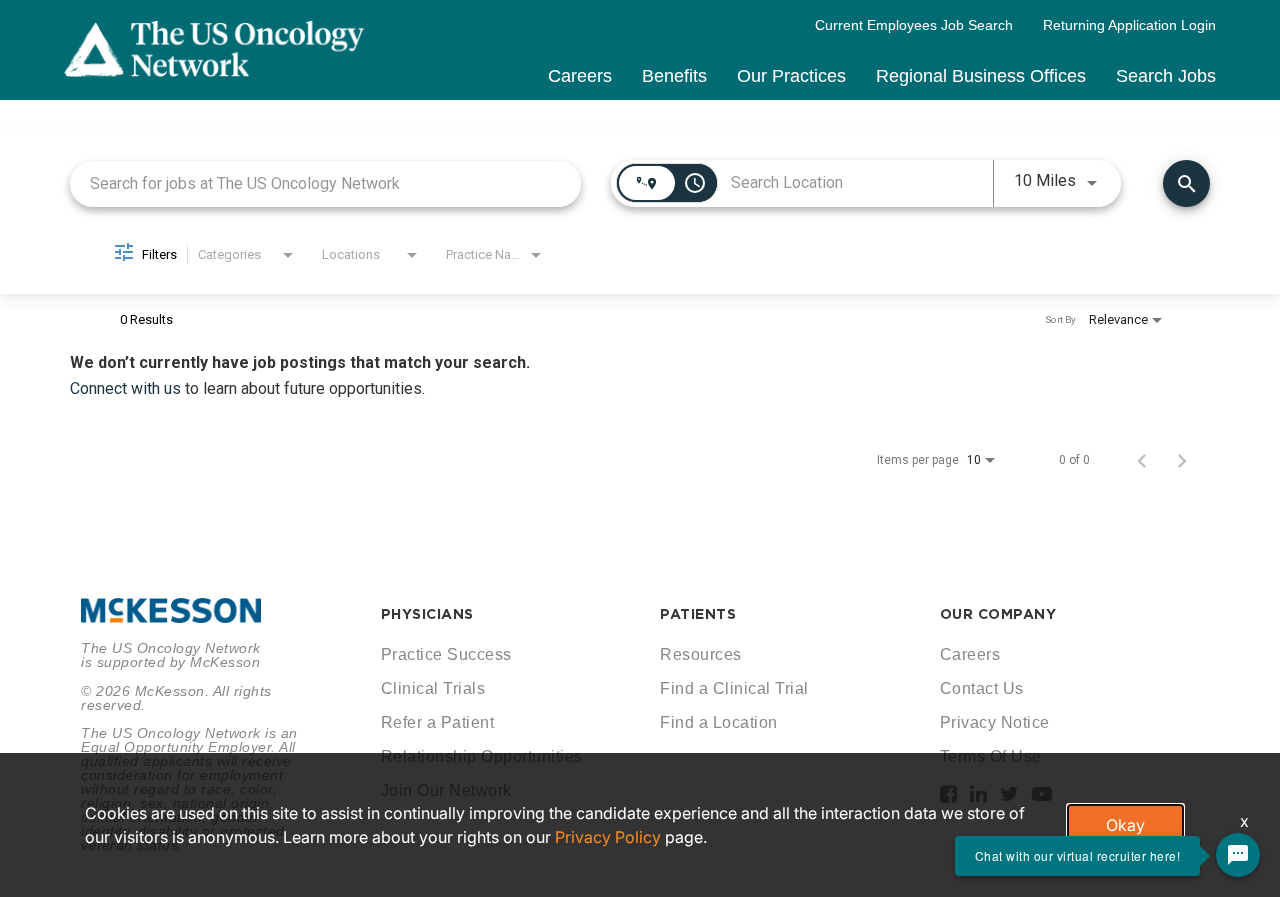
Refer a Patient (438, 722)
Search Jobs (1166, 76)
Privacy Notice (995, 722)
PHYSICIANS (427, 614)
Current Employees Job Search (914, 25)
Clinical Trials (433, 688)
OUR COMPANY (998, 614)
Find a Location (719, 722)
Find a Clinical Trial (734, 688)
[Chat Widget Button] (1238, 855)
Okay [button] (1125, 825)
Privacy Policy (608, 837)
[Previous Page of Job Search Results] (1142, 460)
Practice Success (446, 654)
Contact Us (982, 688)
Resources (701, 654)
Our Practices (791, 76)
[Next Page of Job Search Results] (1182, 460)
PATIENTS (698, 614)
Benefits (674, 76)
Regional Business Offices (981, 76)
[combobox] (325, 183)
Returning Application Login (1129, 25)
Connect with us (127, 388)
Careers (580, 76)
